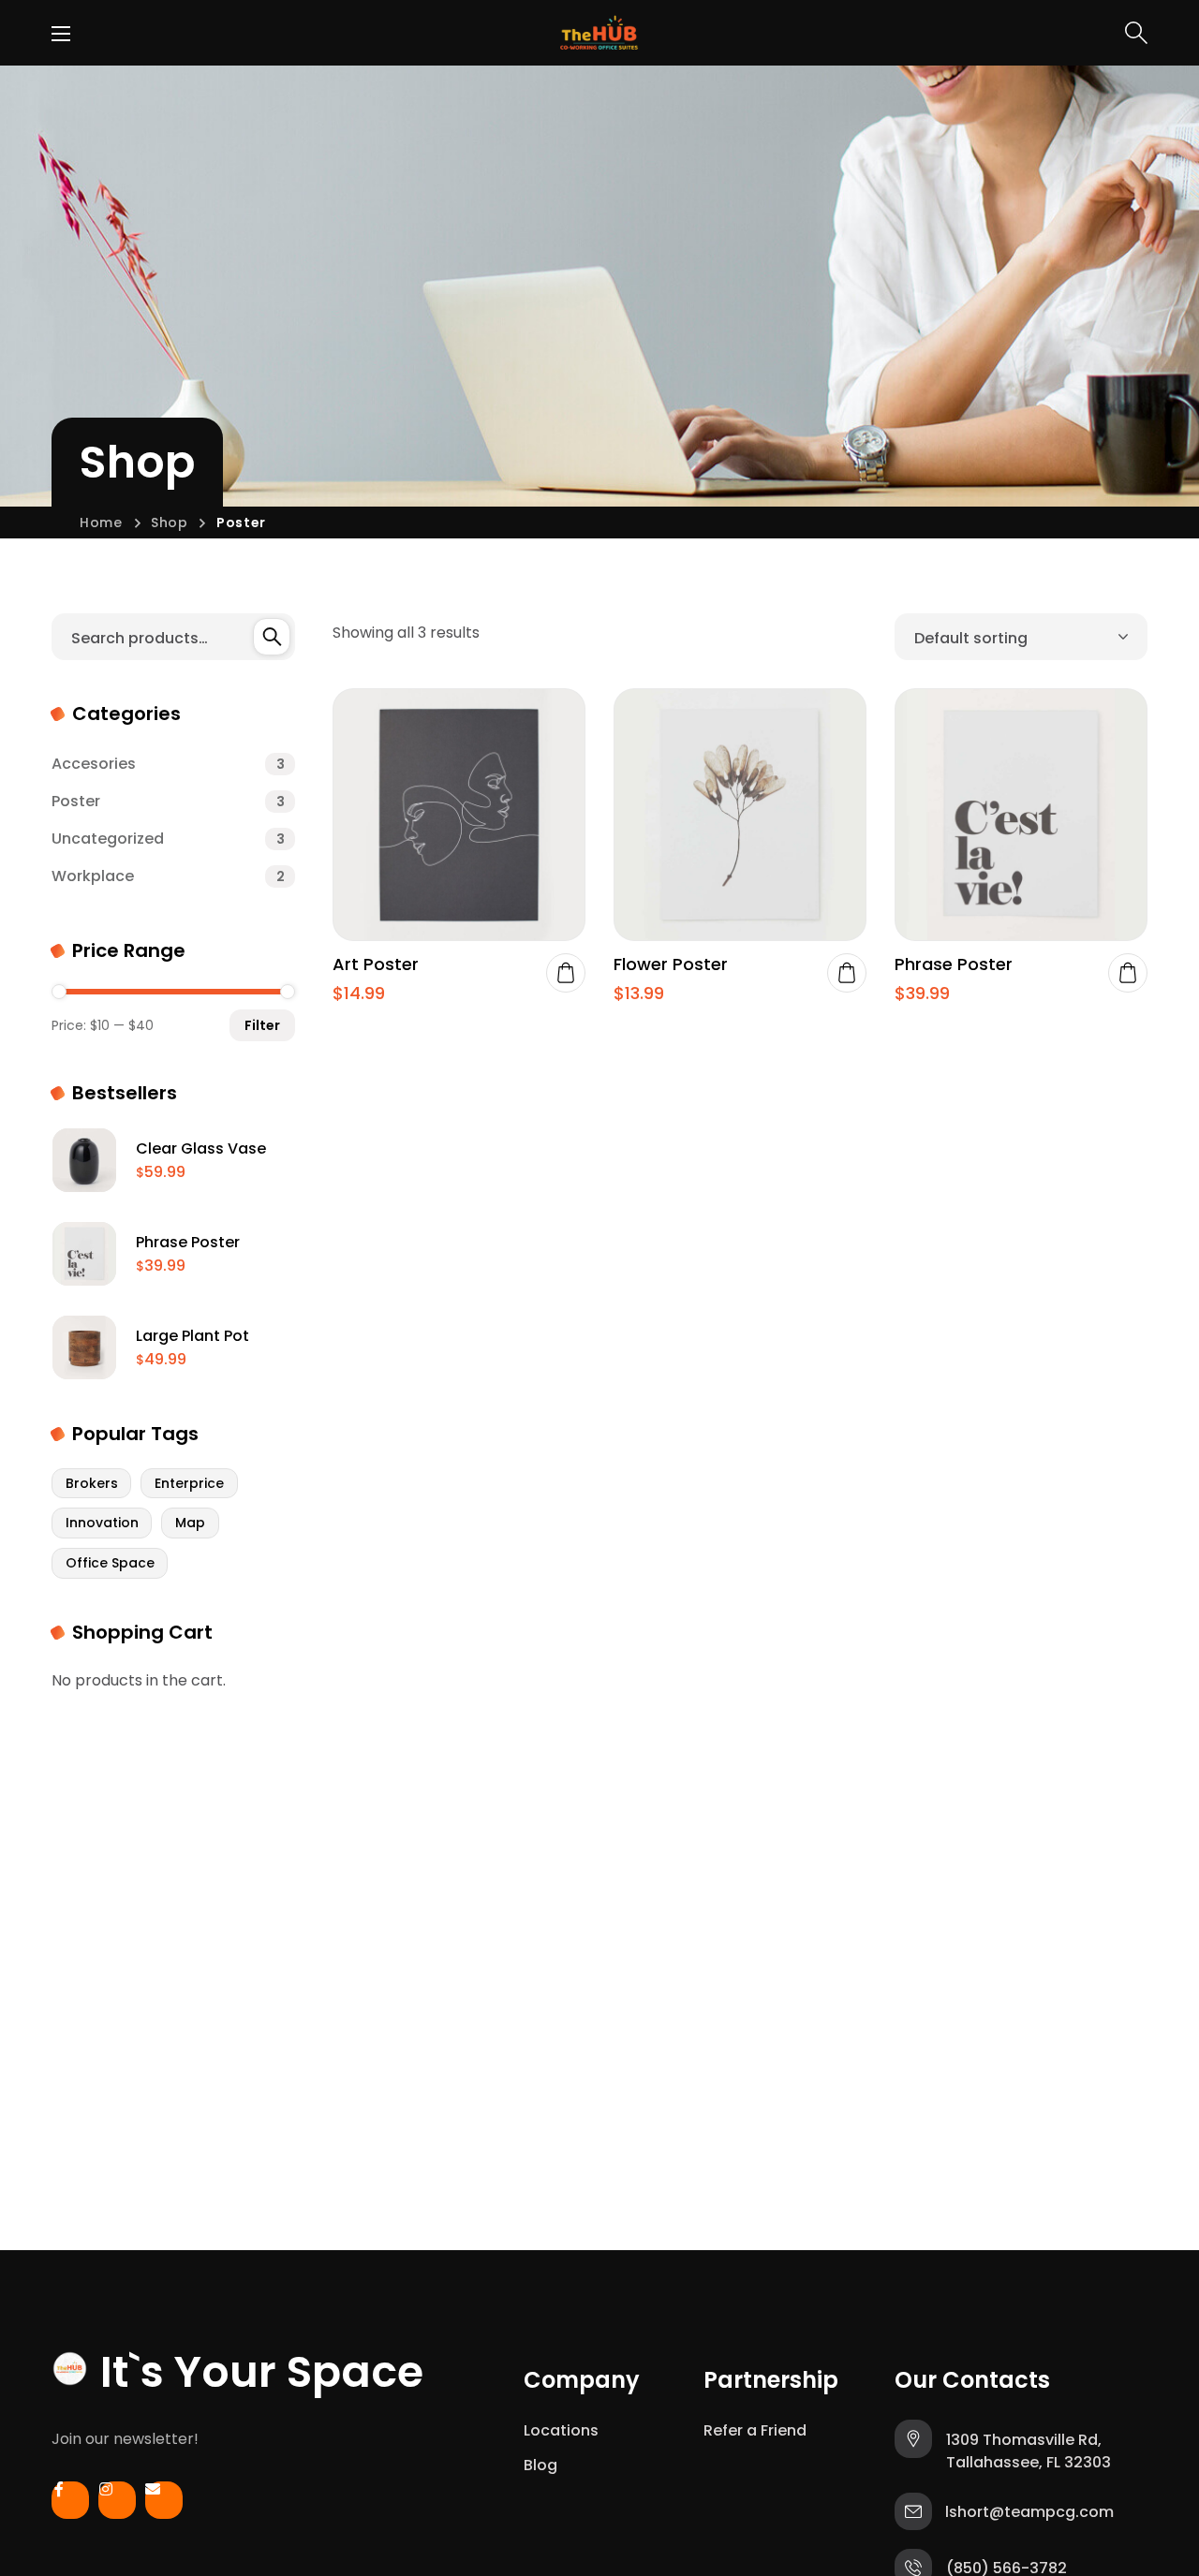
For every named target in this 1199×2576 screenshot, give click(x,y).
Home (101, 523)
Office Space (110, 1563)
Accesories (168, 764)
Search (272, 637)
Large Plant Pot (192, 1336)
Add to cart (566, 973)
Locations (561, 2430)
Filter (262, 1025)
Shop (170, 523)
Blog (540, 2465)
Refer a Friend (755, 2430)
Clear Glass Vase (201, 1148)
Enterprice (189, 1483)
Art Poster (376, 964)
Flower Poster (671, 964)
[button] (1136, 33)
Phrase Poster (954, 964)
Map (190, 1523)
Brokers (92, 1483)
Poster (168, 801)
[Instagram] (117, 2505)
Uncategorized (168, 839)
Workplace (168, 876)
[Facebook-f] (70, 2505)
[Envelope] (164, 2505)
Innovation (102, 1523)
